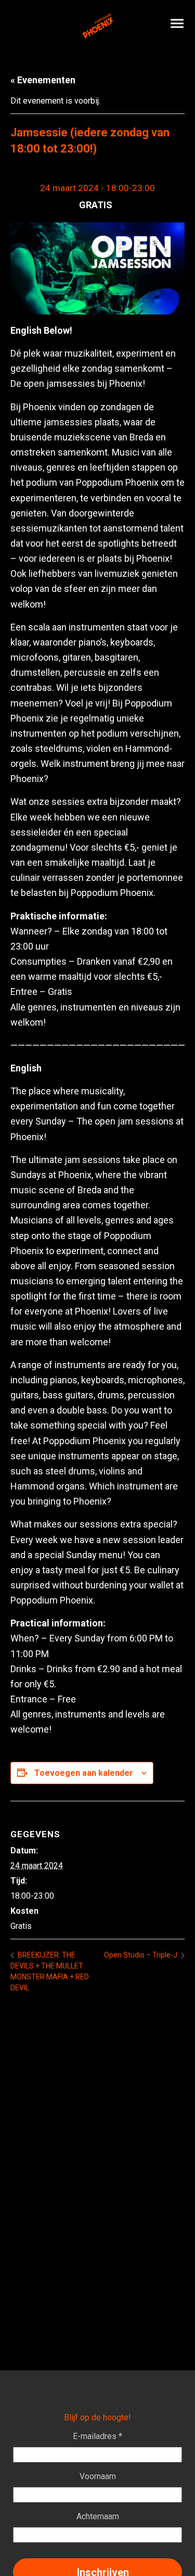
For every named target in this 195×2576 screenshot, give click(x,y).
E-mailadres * (97, 2436)
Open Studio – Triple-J (141, 1955)
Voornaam (98, 2476)
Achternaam (98, 2516)
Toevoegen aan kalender (84, 1773)
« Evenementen (43, 80)
